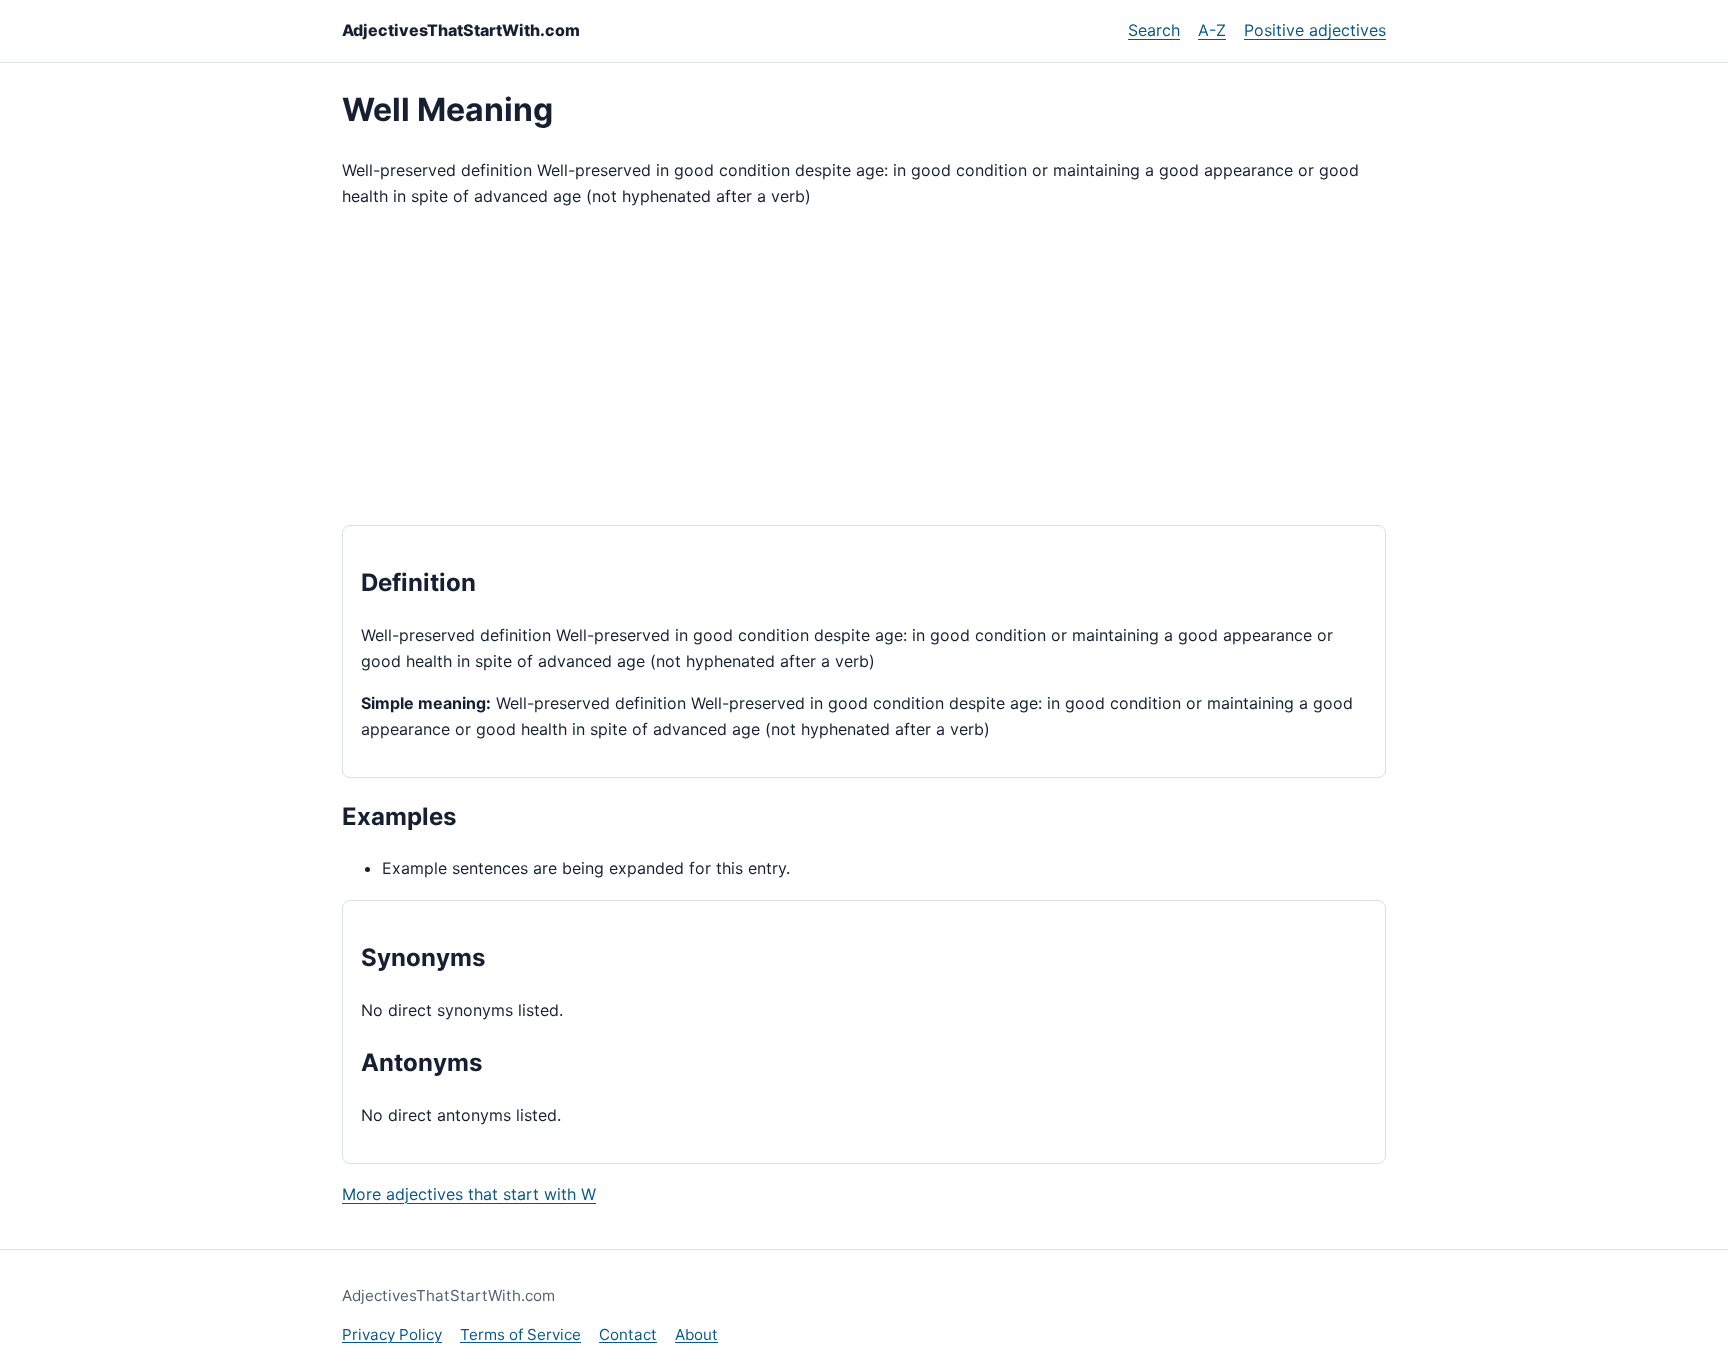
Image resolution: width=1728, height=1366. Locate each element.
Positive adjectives (1315, 30)
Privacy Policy (392, 1334)
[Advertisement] (864, 367)
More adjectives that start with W (469, 1194)
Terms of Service (520, 1334)
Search (1154, 30)
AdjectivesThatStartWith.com (461, 30)
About (696, 1334)
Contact (628, 1334)
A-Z (1212, 30)
